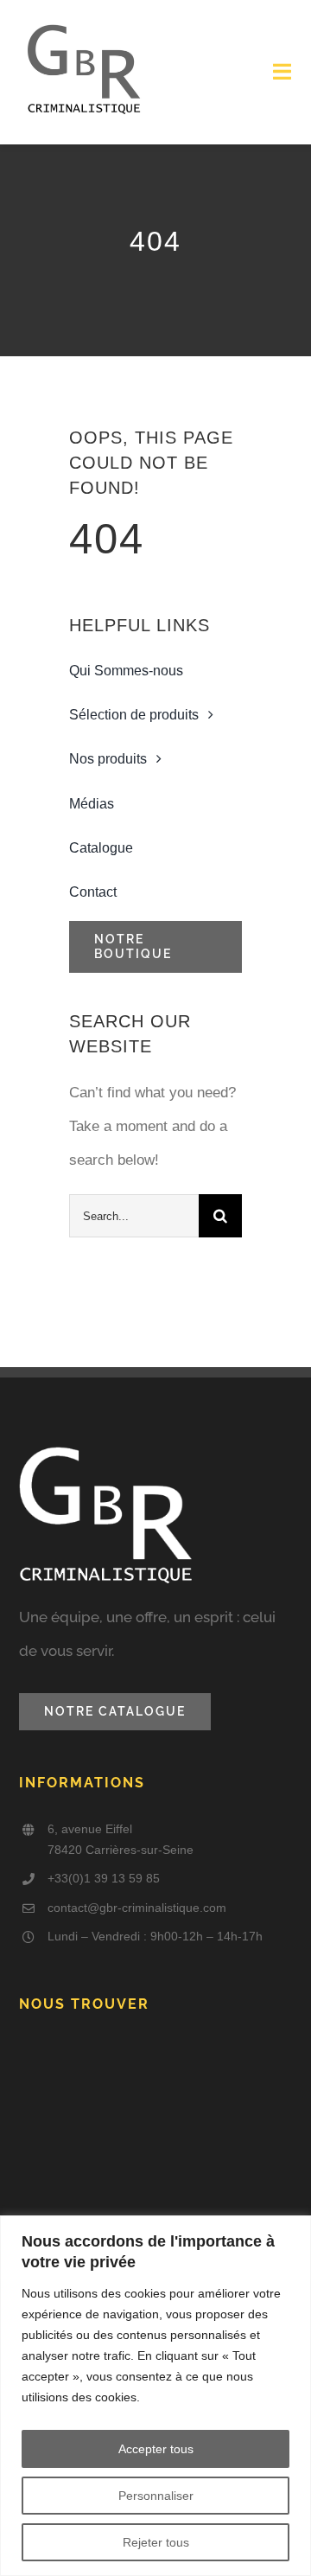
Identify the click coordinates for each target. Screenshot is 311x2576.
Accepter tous (156, 2449)
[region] (155, 2396)
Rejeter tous (156, 2542)
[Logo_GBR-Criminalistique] (84, 25)
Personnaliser (156, 2496)
